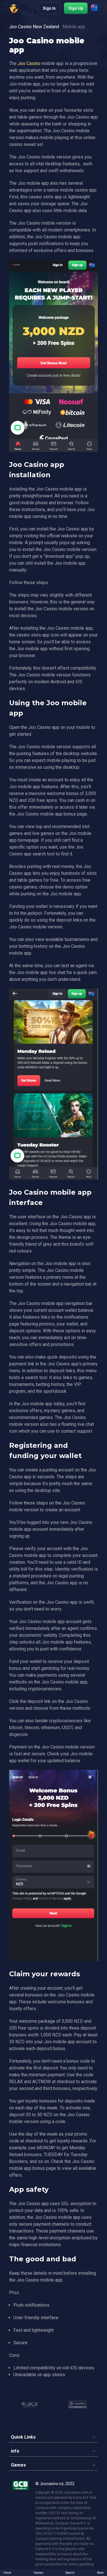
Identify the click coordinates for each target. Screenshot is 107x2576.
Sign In (49, 8)
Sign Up (76, 8)
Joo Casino (29, 63)
